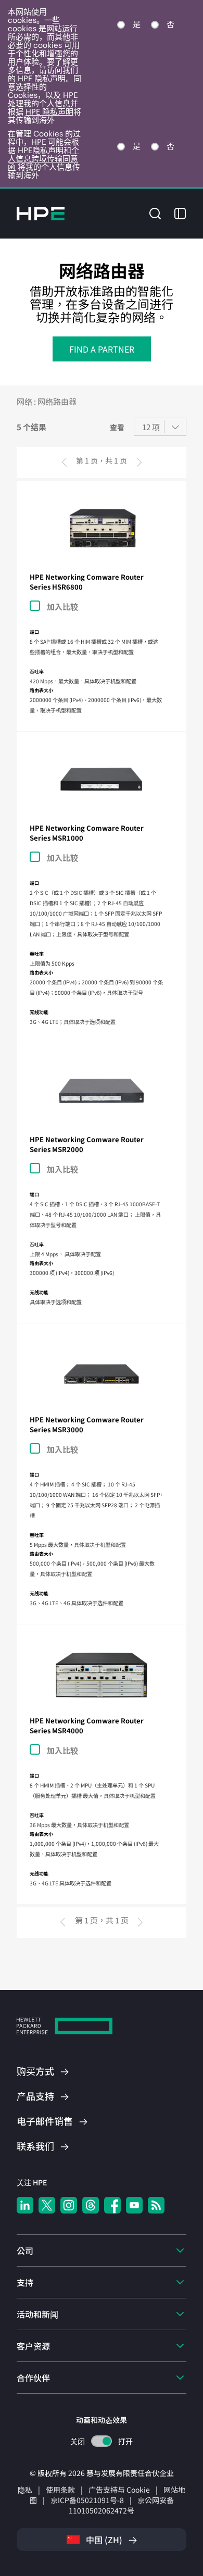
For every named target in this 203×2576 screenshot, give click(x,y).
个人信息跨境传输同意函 (43, 159)
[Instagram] (69, 2205)
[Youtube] (134, 2205)
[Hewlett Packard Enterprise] (41, 214)
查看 (117, 427)
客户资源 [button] (33, 2346)
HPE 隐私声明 (49, 112)
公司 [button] (25, 2250)
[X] (47, 2205)
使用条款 (60, 2490)
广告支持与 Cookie (119, 2490)
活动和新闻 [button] (37, 2314)
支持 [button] (25, 2282)
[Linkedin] (25, 2205)
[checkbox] (96, 606)
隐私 (25, 2490)
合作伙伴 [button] (33, 2378)
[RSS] (156, 2205)
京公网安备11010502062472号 (121, 2505)
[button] (155, 212)
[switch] (102, 2441)
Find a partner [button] (102, 349)
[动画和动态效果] (102, 2441)
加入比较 (62, 607)
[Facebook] (112, 2205)
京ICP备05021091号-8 (87, 2500)
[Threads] (91, 2205)
